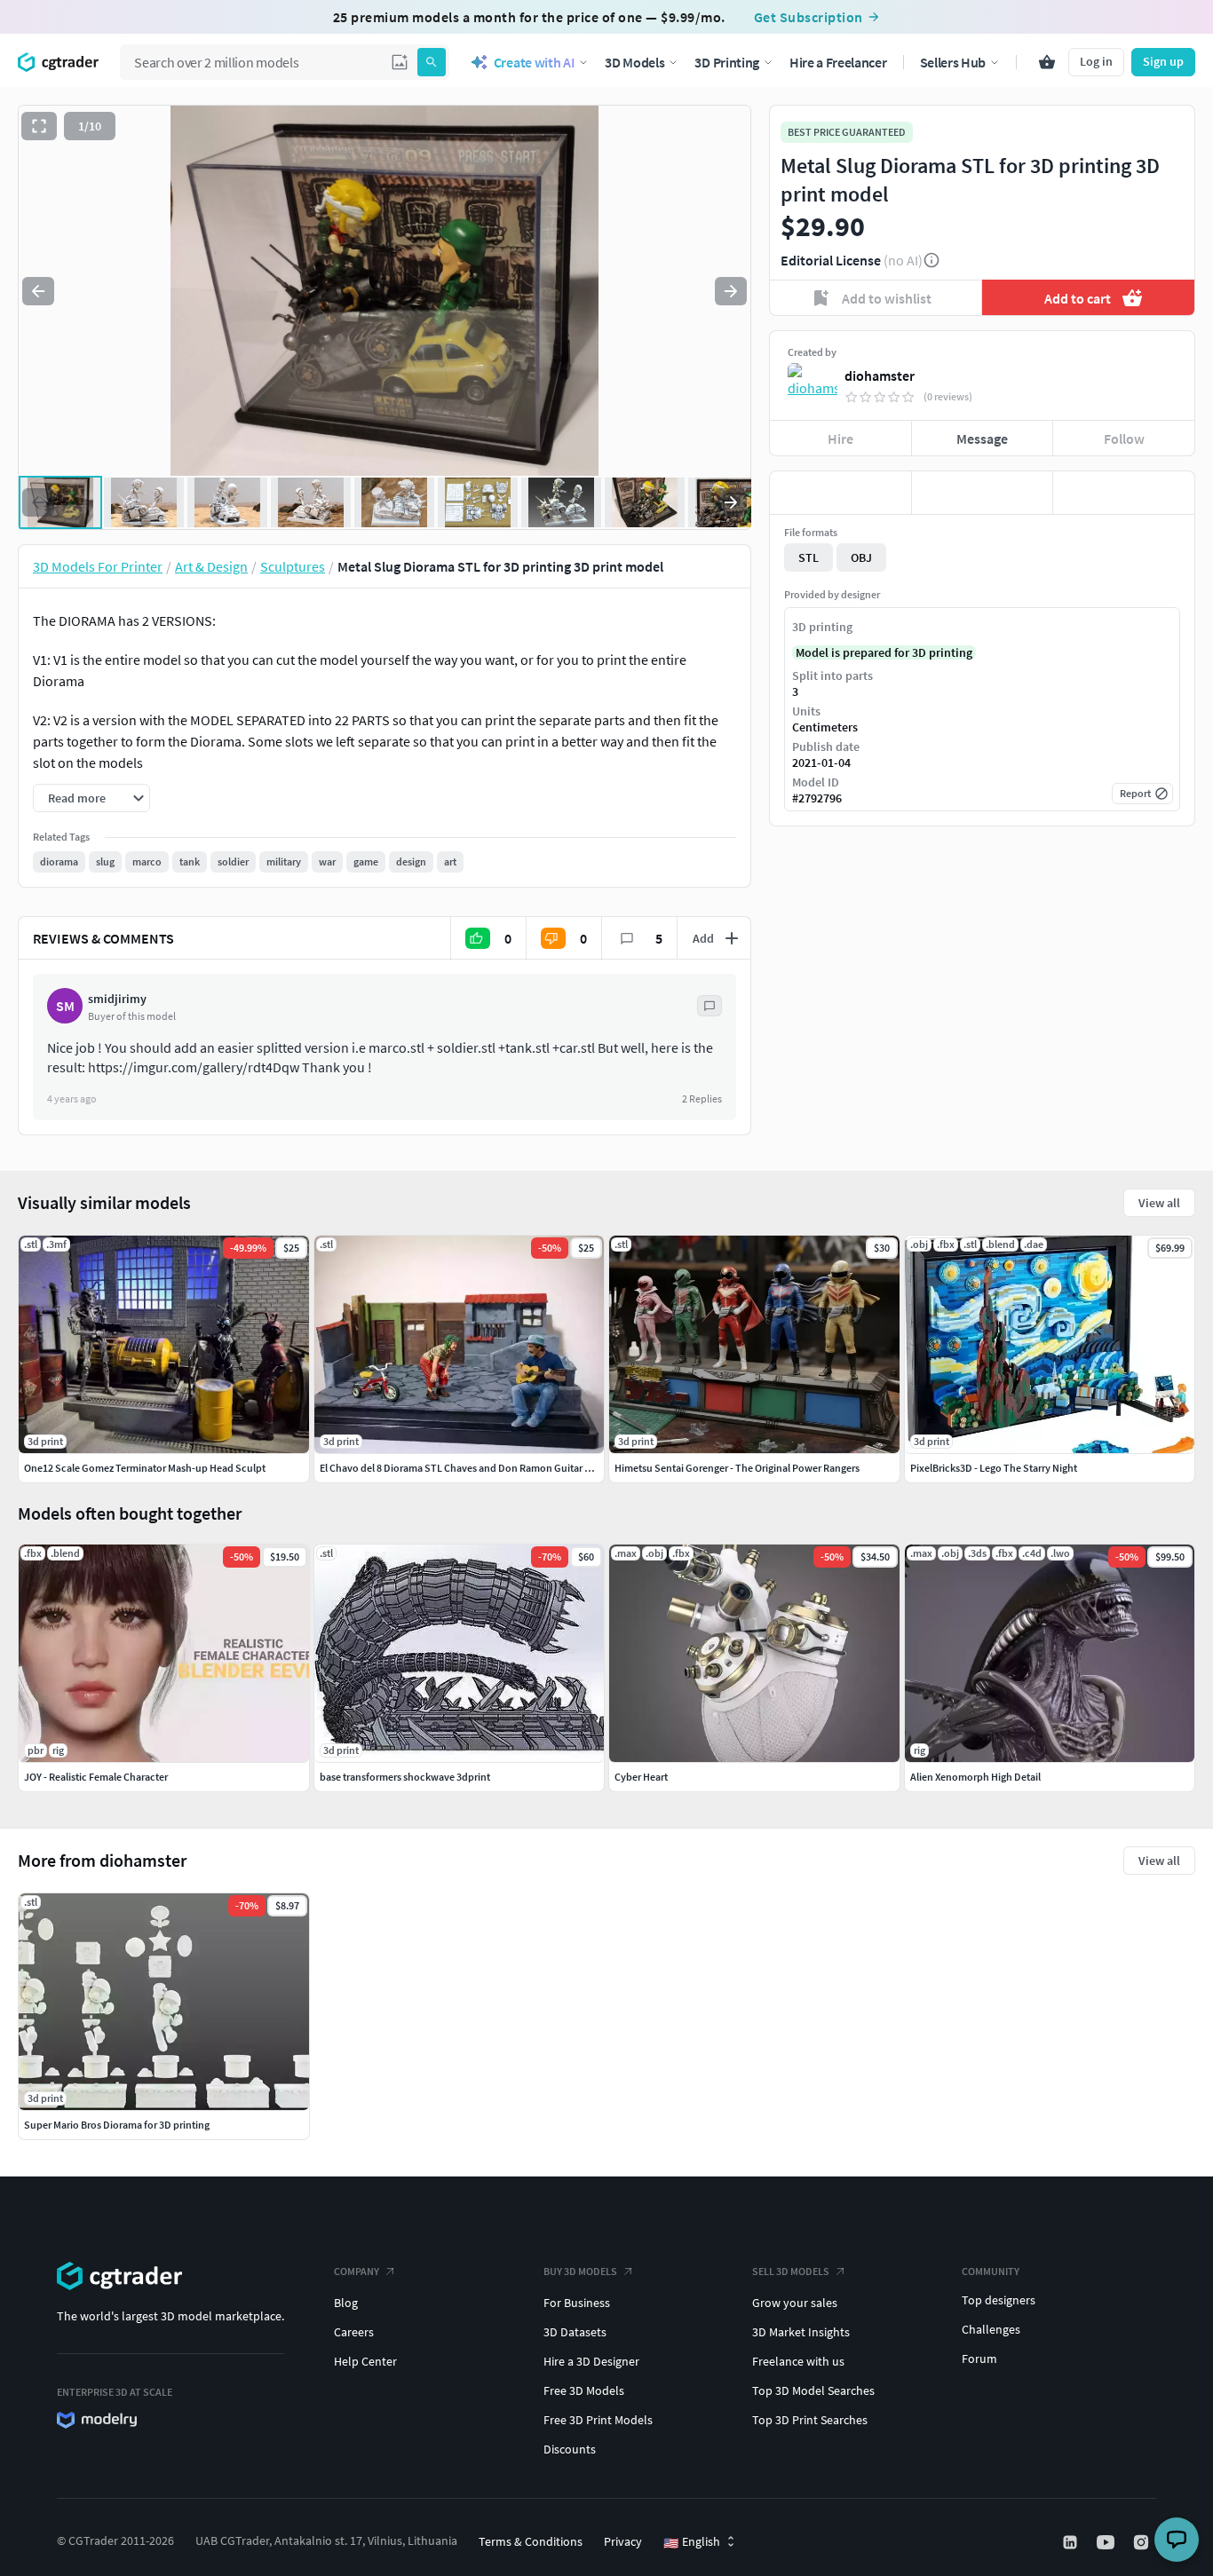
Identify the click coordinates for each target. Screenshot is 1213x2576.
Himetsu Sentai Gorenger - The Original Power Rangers (737, 1468)
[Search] (432, 62)
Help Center (365, 2361)
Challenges (991, 2329)
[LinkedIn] (1072, 2542)
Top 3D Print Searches (810, 2420)
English (692, 2542)
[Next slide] (731, 291)
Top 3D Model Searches (813, 2390)
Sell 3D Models (791, 2271)
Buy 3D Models (580, 2271)
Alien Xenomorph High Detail (975, 1777)
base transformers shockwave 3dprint (405, 1777)
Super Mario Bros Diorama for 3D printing (117, 2125)
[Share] (1124, 493)
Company (357, 2271)
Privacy (623, 2541)
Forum (979, 2359)
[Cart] (1047, 62)
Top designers (999, 2300)
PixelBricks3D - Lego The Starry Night (994, 1468)
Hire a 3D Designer (591, 2361)
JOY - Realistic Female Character (96, 1777)
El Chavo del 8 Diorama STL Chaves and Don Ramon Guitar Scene (466, 1468)
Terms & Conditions (531, 2541)
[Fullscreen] (39, 126)
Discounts (570, 2449)
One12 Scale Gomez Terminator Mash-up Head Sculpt (145, 1468)
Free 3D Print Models (598, 2420)
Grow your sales (795, 2303)
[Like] (840, 493)
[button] (400, 62)
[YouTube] (1107, 2542)
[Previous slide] (38, 291)
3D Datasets (575, 2332)
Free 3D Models (584, 2390)
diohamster (880, 375)
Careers (354, 2332)
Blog (346, 2303)
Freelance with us (798, 2361)
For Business (577, 2303)
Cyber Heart (641, 1777)
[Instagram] (1143, 2542)
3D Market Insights (801, 2332)
